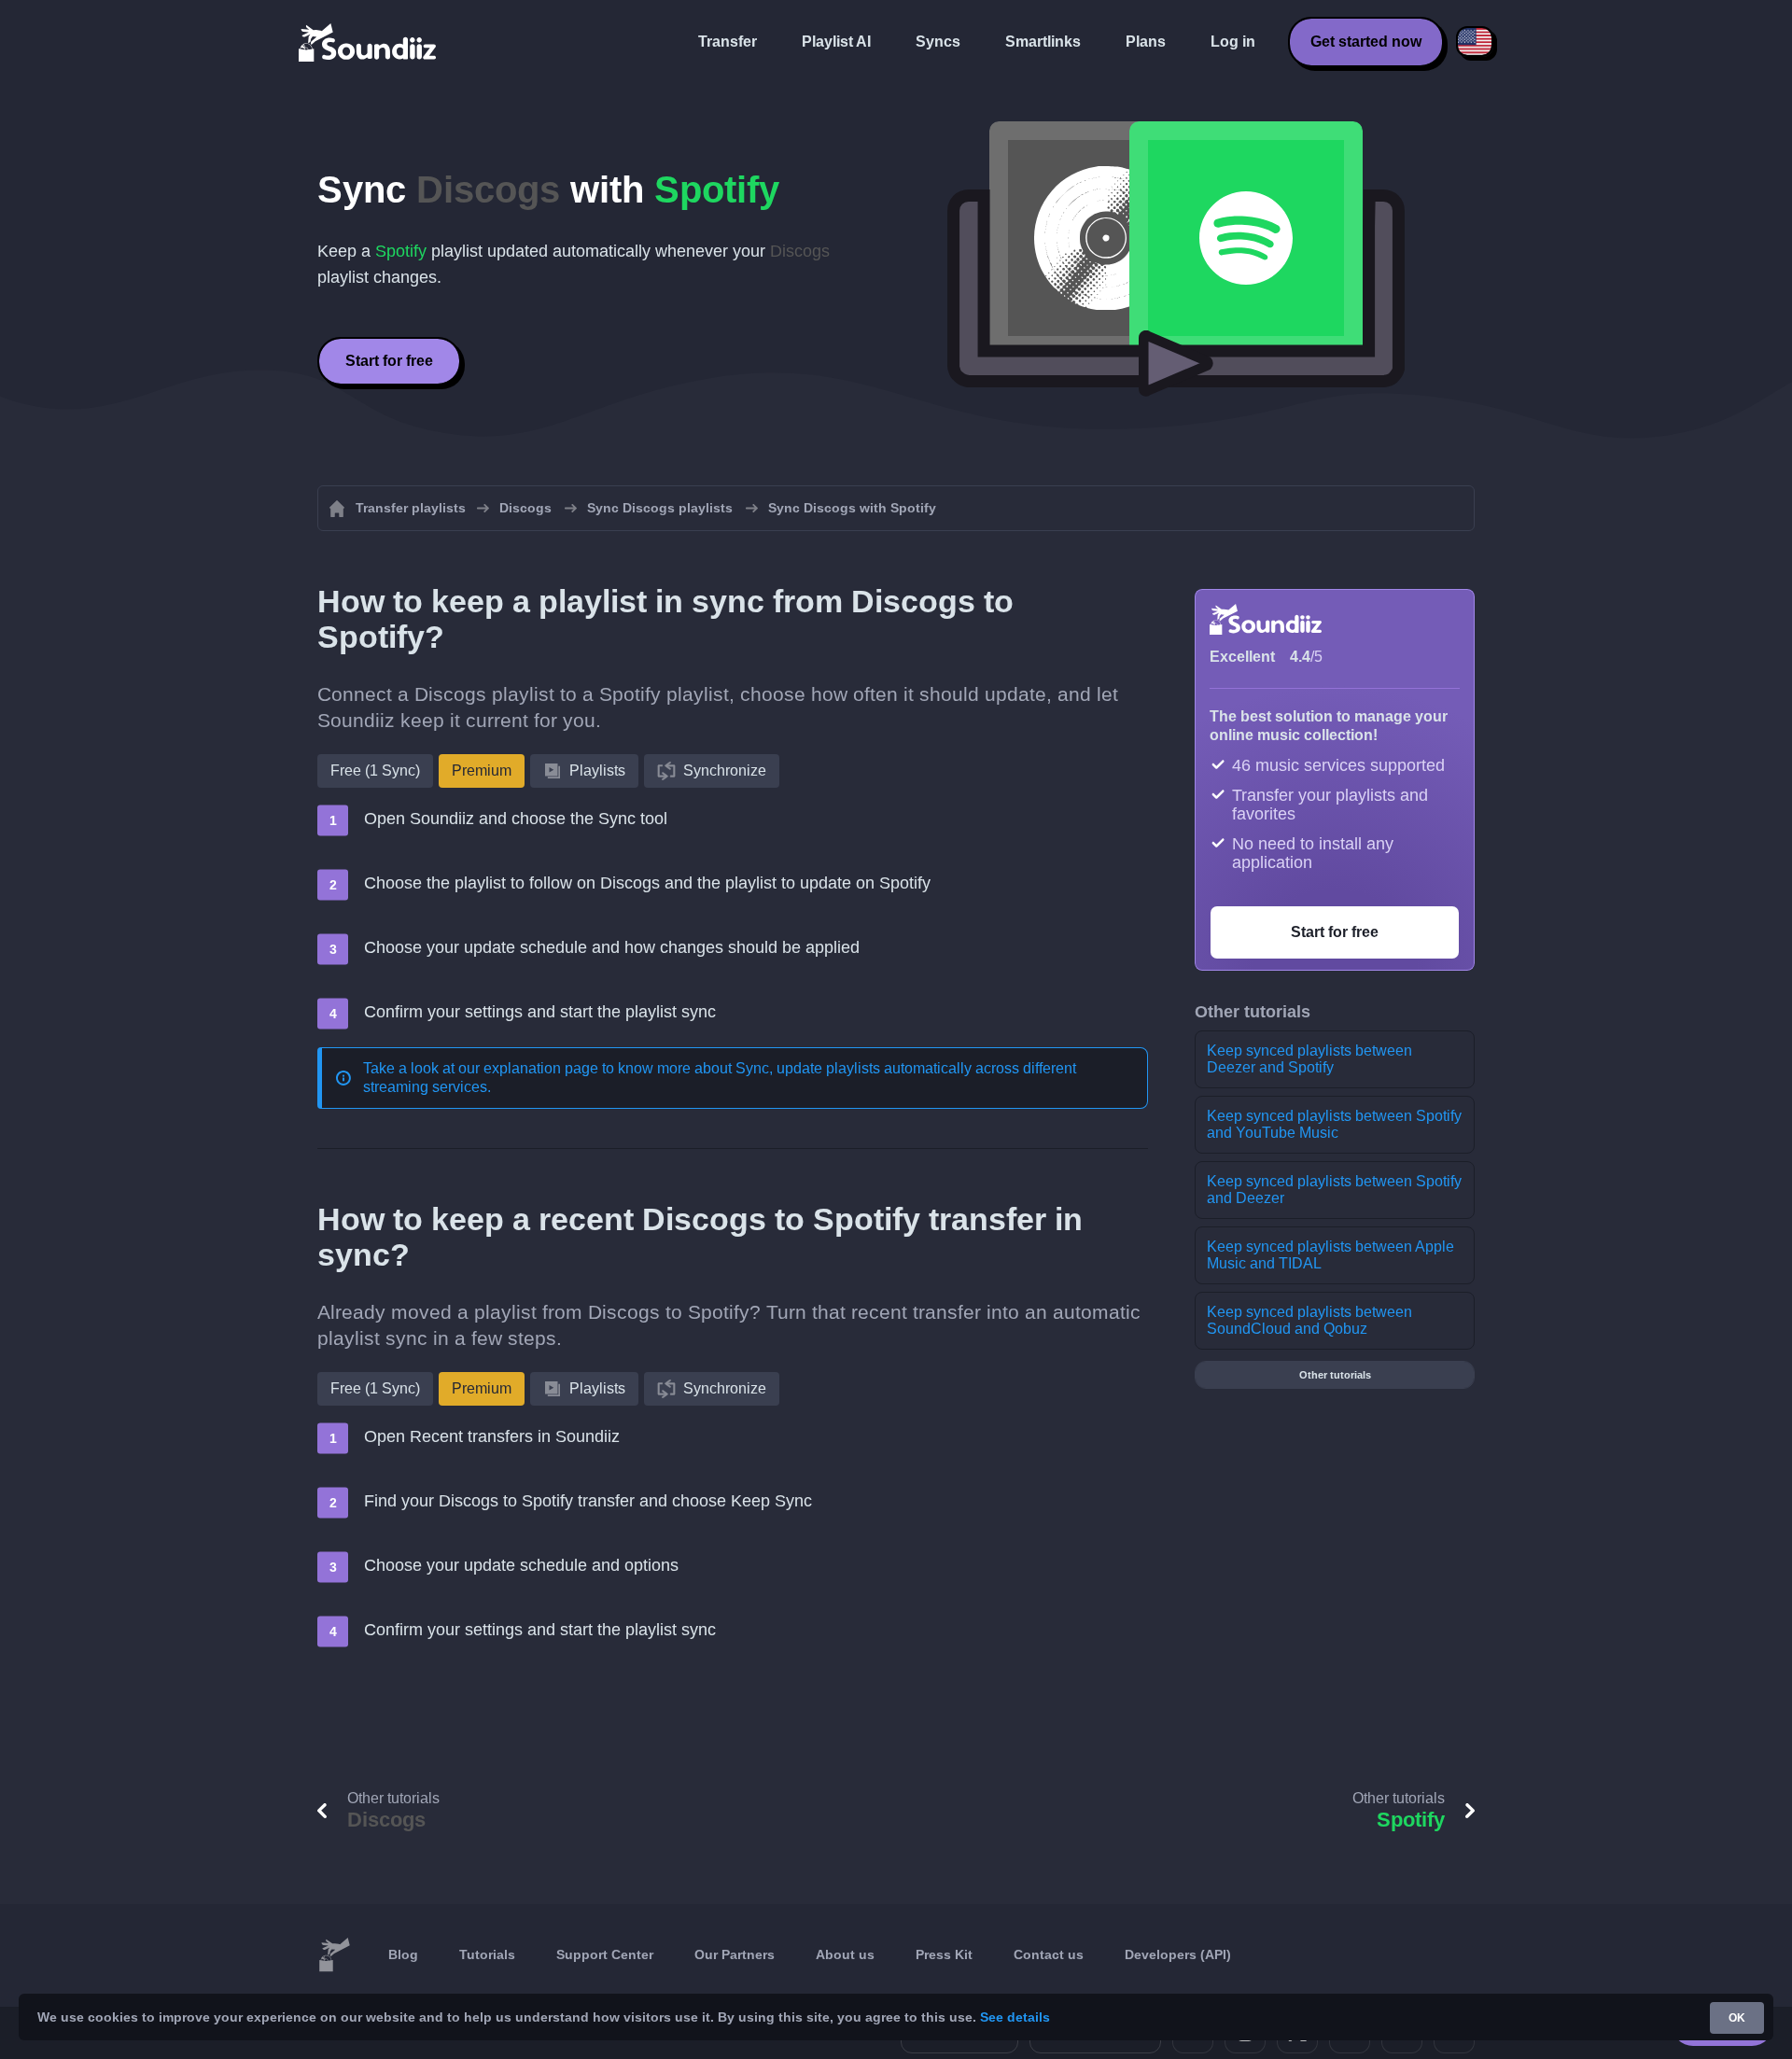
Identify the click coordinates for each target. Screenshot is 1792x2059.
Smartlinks (1043, 42)
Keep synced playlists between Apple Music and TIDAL (1330, 1255)
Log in (1233, 42)
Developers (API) (1178, 1954)
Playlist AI (836, 42)
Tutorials (487, 1954)
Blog (403, 1954)
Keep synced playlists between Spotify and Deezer (1334, 1190)
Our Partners (735, 1954)
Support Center (605, 1954)
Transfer (728, 42)
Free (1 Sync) (375, 770)
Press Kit (944, 1954)
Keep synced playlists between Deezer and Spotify (1309, 1059)
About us (845, 1954)
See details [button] (1015, 2017)
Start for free (389, 361)
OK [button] (1737, 2018)
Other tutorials (1335, 1375)
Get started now (1366, 42)
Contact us (1049, 1954)
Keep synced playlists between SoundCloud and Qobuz (1309, 1320)
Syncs (938, 42)
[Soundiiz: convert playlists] (334, 1955)
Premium (482, 770)
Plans (1146, 42)
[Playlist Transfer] (369, 42)
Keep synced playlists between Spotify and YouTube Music (1334, 1124)
